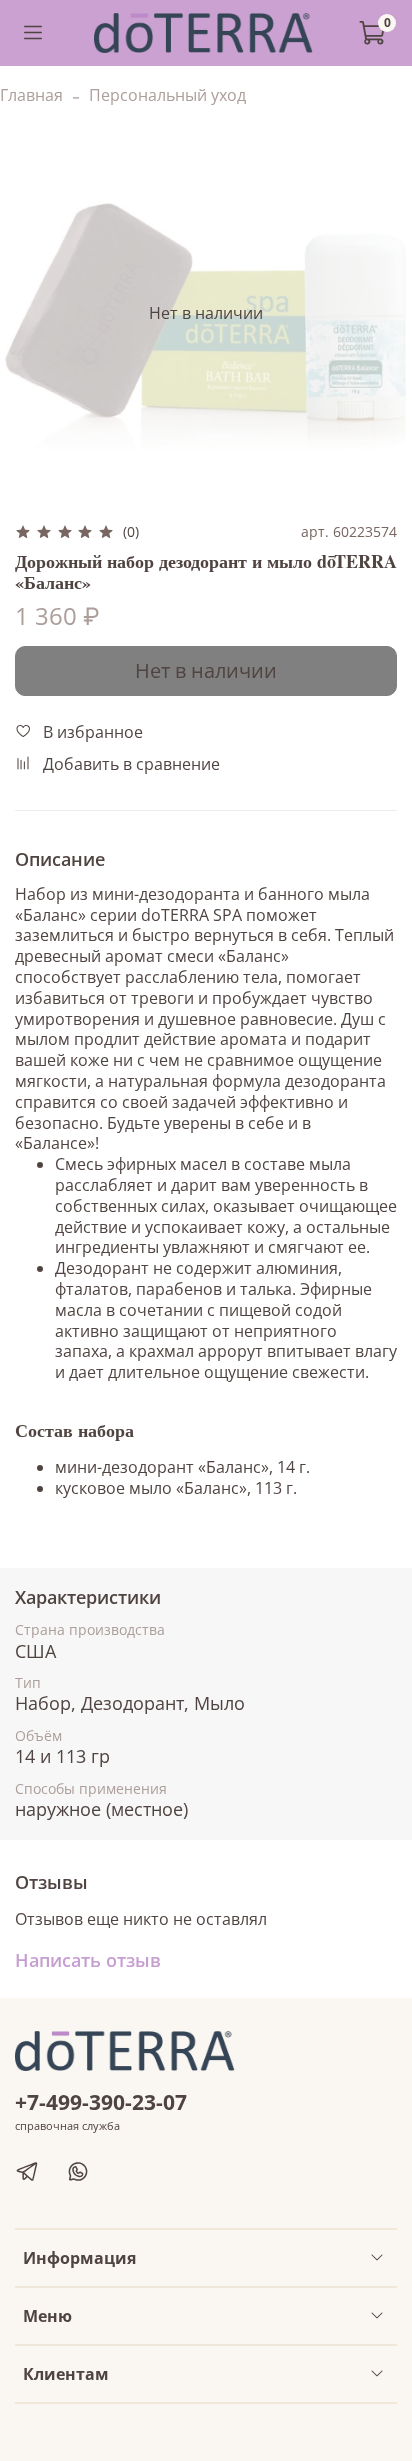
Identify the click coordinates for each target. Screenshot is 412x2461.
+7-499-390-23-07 (101, 2102)
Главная (31, 95)
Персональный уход (167, 95)
